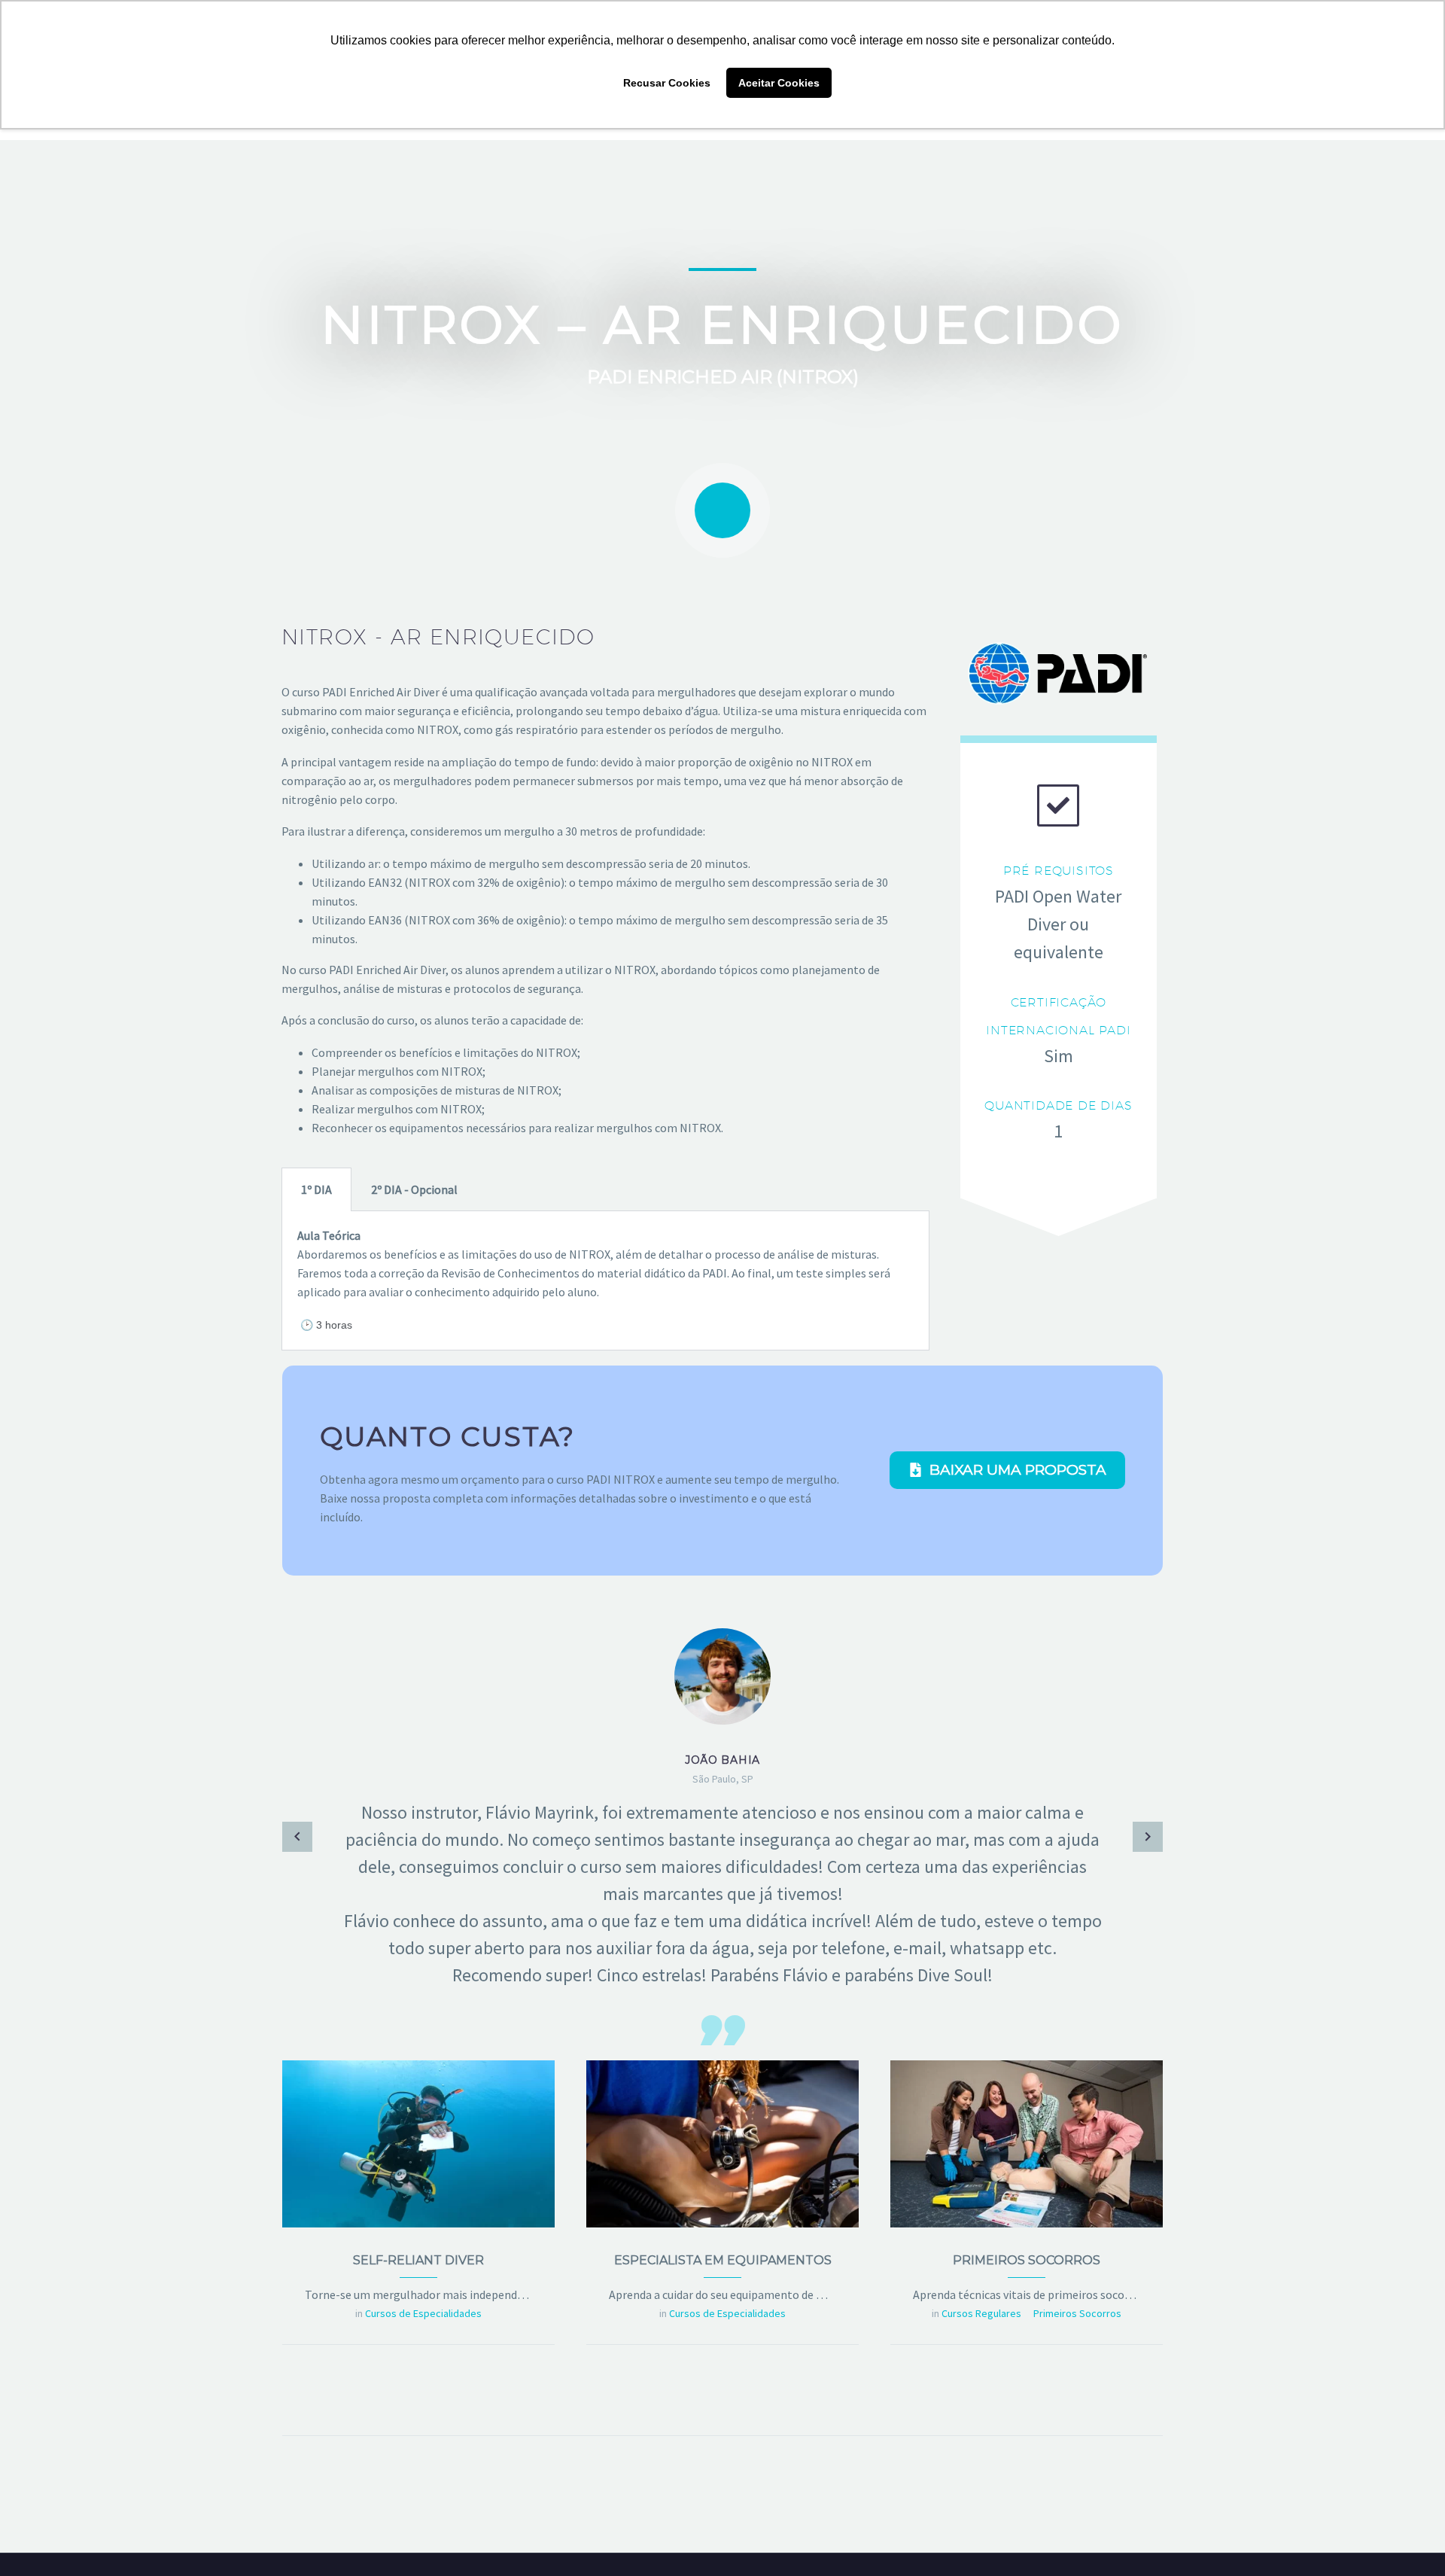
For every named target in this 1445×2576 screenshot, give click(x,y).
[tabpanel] (605, 1281)
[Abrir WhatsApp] (1407, 2538)
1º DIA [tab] (316, 1189)
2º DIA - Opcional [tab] (414, 1189)
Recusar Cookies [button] (667, 83)
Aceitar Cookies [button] (779, 83)
